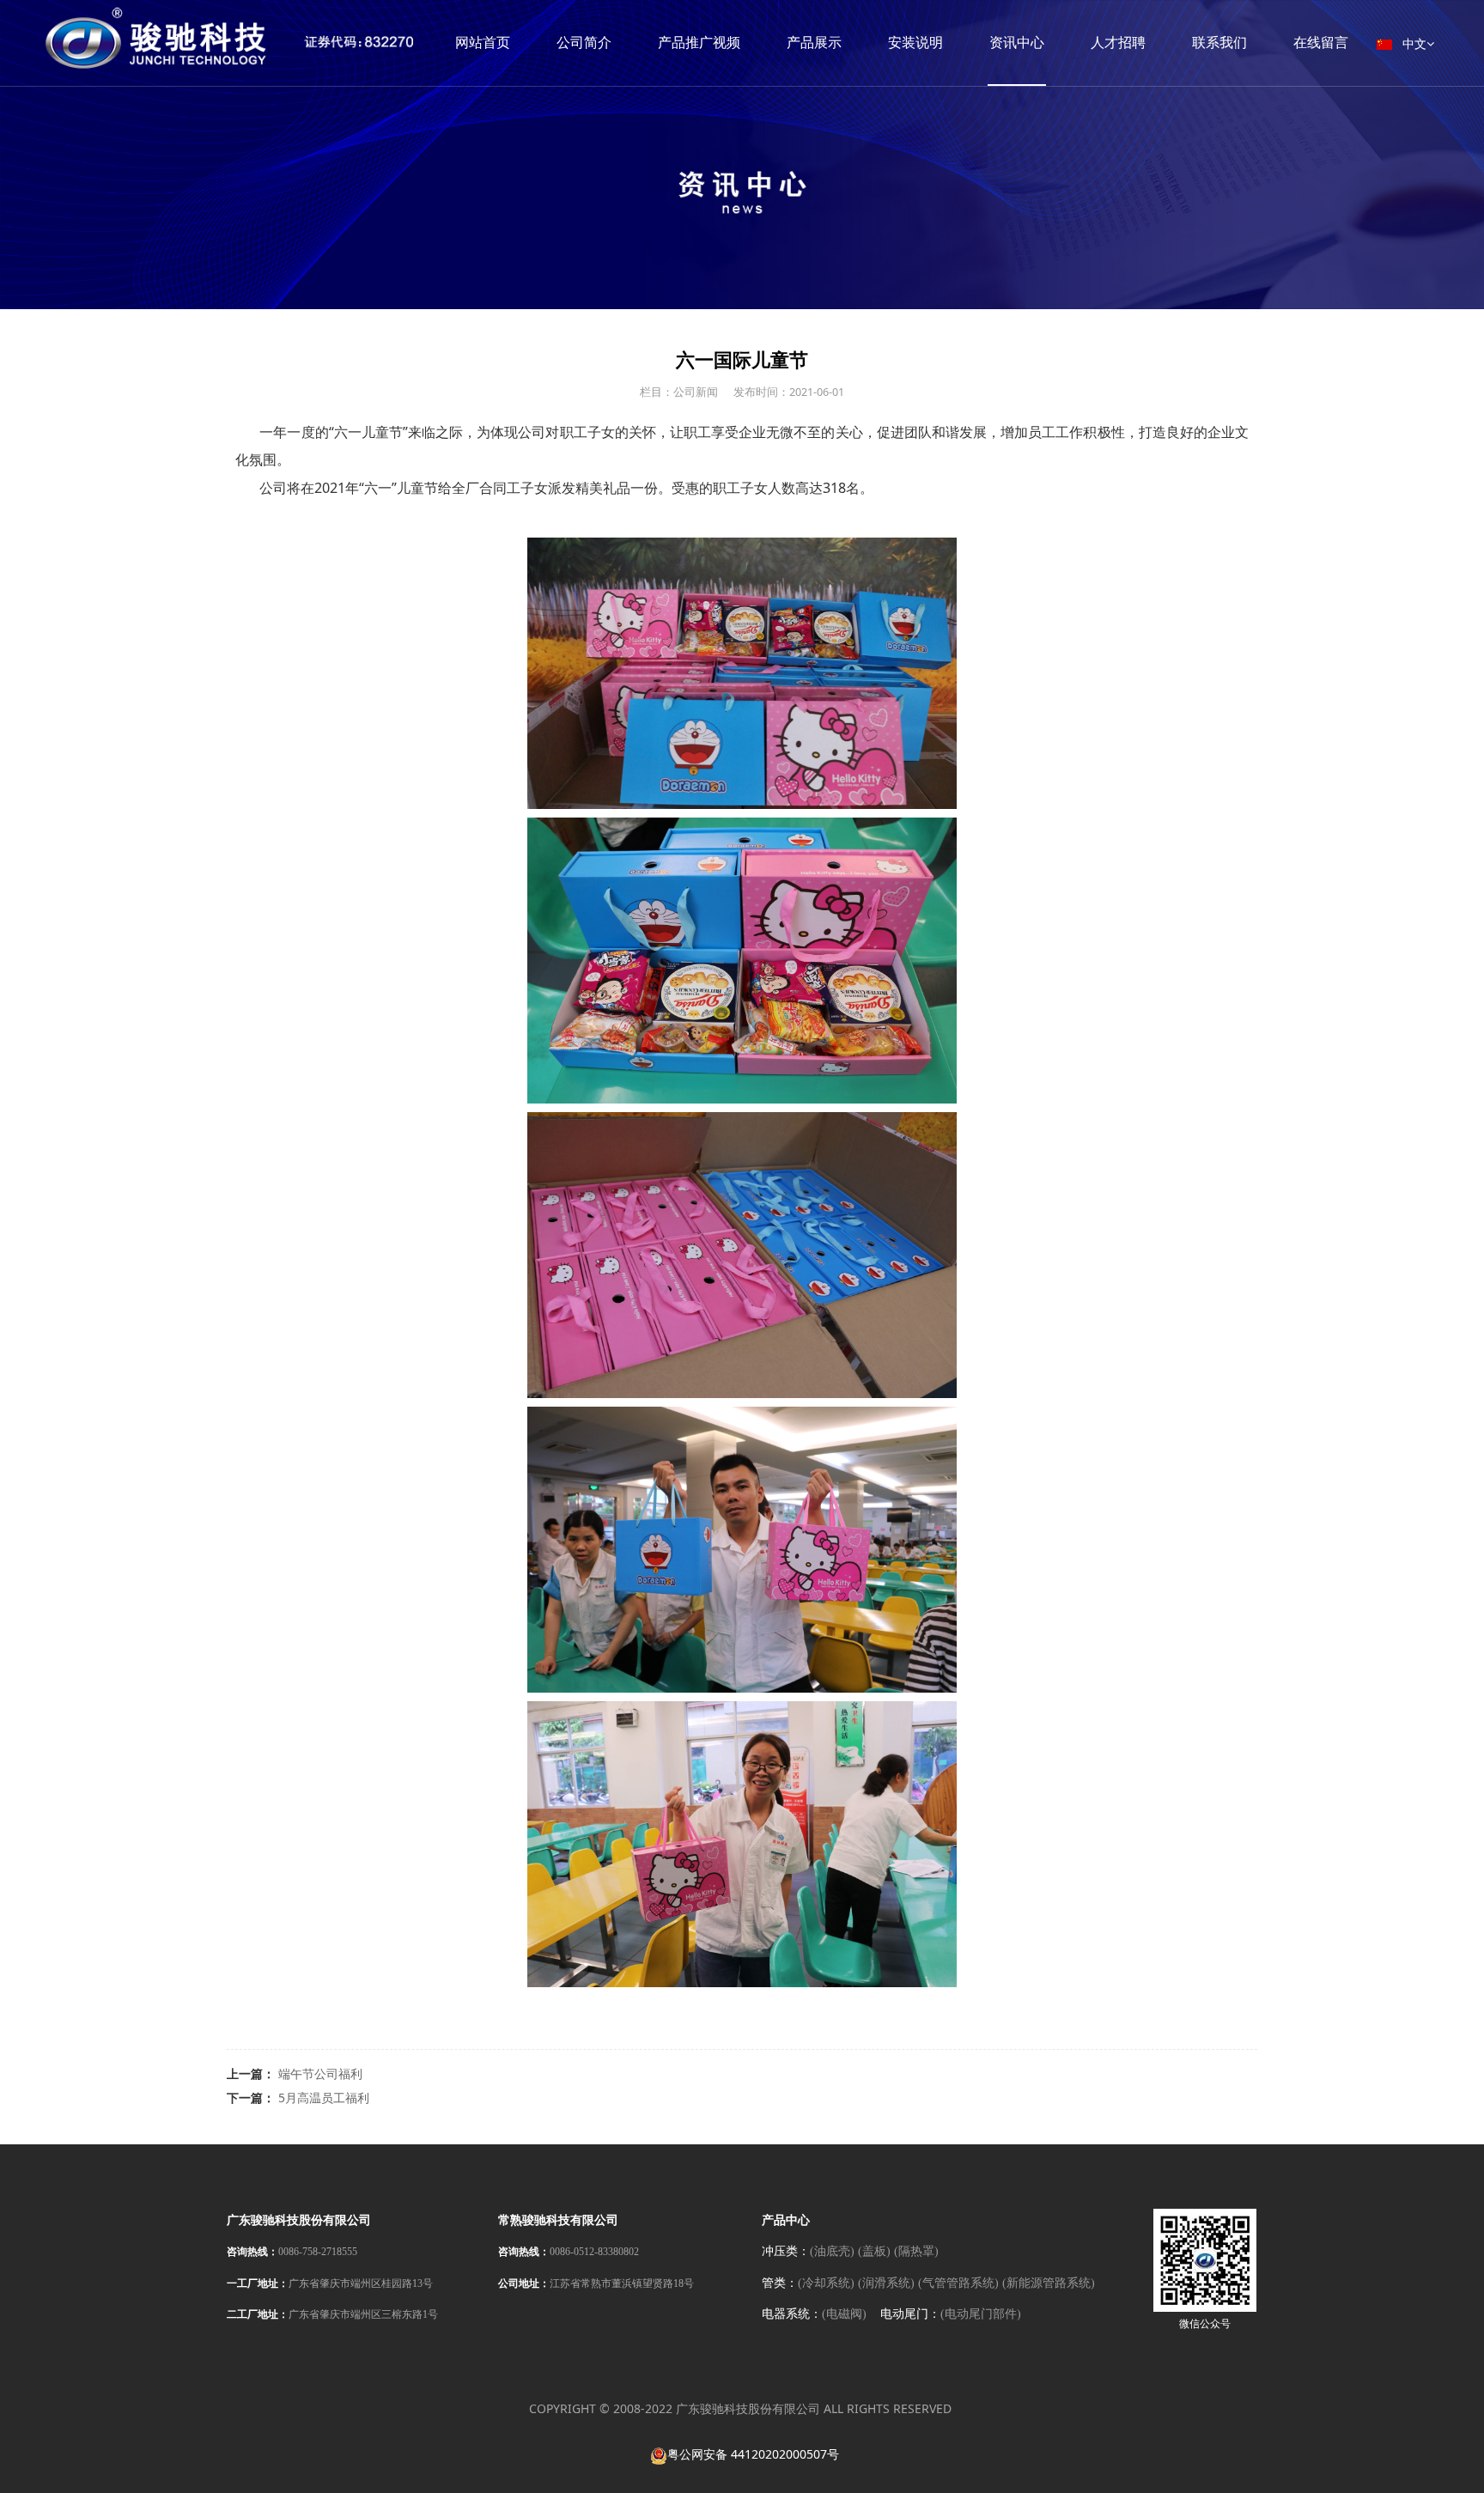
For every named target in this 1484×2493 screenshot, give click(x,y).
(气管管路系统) (958, 2283)
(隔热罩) (916, 2251)
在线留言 (1321, 43)
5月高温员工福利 (324, 2098)
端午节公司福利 (320, 2073)
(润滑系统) (886, 2283)
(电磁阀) (844, 2314)
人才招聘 (1118, 43)
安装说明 (915, 43)
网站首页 (483, 43)
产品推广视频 (699, 43)
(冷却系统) (826, 2283)
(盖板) (874, 2251)
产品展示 (814, 43)
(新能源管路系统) (1049, 2283)
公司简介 (584, 43)
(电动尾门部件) (981, 2314)
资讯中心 (1017, 43)
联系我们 (1219, 43)
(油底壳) (832, 2251)
